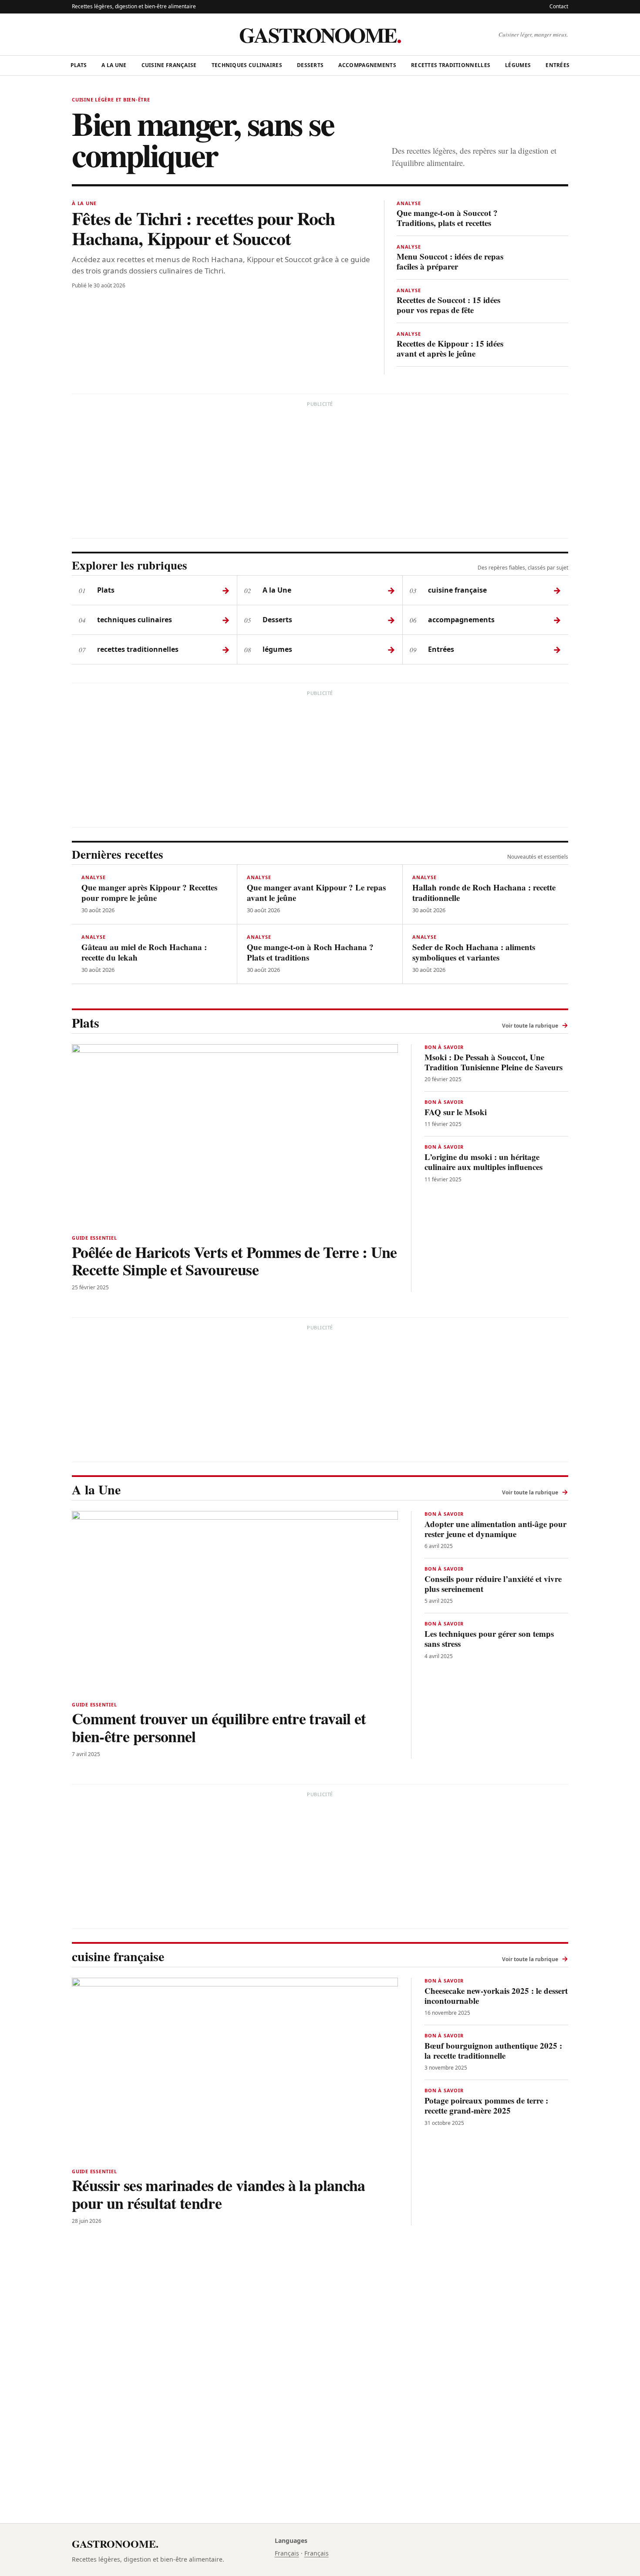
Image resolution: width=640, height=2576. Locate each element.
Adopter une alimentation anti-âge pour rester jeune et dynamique (495, 1529)
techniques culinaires (247, 65)
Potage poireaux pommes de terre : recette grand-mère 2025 (486, 2105)
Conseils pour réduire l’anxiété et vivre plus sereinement (493, 1584)
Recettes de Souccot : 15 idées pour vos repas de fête (448, 305)
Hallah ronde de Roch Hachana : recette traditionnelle (484, 892)
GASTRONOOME (320, 34)
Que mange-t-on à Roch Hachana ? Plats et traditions (310, 952)
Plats (79, 65)
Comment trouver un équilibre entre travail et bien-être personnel (219, 1727)
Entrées (557, 65)
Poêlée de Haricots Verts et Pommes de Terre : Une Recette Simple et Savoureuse (234, 1261)
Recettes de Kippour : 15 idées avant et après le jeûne (450, 348)
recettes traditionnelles (451, 65)
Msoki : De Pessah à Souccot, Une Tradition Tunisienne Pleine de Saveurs (493, 1062)
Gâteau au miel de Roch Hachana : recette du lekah (144, 952)
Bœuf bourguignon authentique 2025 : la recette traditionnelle (493, 2050)
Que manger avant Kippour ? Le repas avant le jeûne (316, 892)
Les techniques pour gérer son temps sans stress (489, 1639)
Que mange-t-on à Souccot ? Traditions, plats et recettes (447, 217)
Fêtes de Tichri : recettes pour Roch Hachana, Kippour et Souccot (203, 228)
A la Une (114, 65)
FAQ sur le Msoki (456, 1112)
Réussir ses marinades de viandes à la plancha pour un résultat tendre (219, 2194)
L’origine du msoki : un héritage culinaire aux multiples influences (483, 1162)
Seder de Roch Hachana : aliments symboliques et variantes (474, 952)
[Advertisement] (320, 471)
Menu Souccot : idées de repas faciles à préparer (450, 261)
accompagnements (367, 65)
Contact (559, 6)
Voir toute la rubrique (535, 1025)
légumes (518, 65)
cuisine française (169, 65)
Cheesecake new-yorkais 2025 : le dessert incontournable (496, 1996)
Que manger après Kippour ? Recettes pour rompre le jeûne (149, 892)
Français (287, 2553)
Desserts (310, 65)
